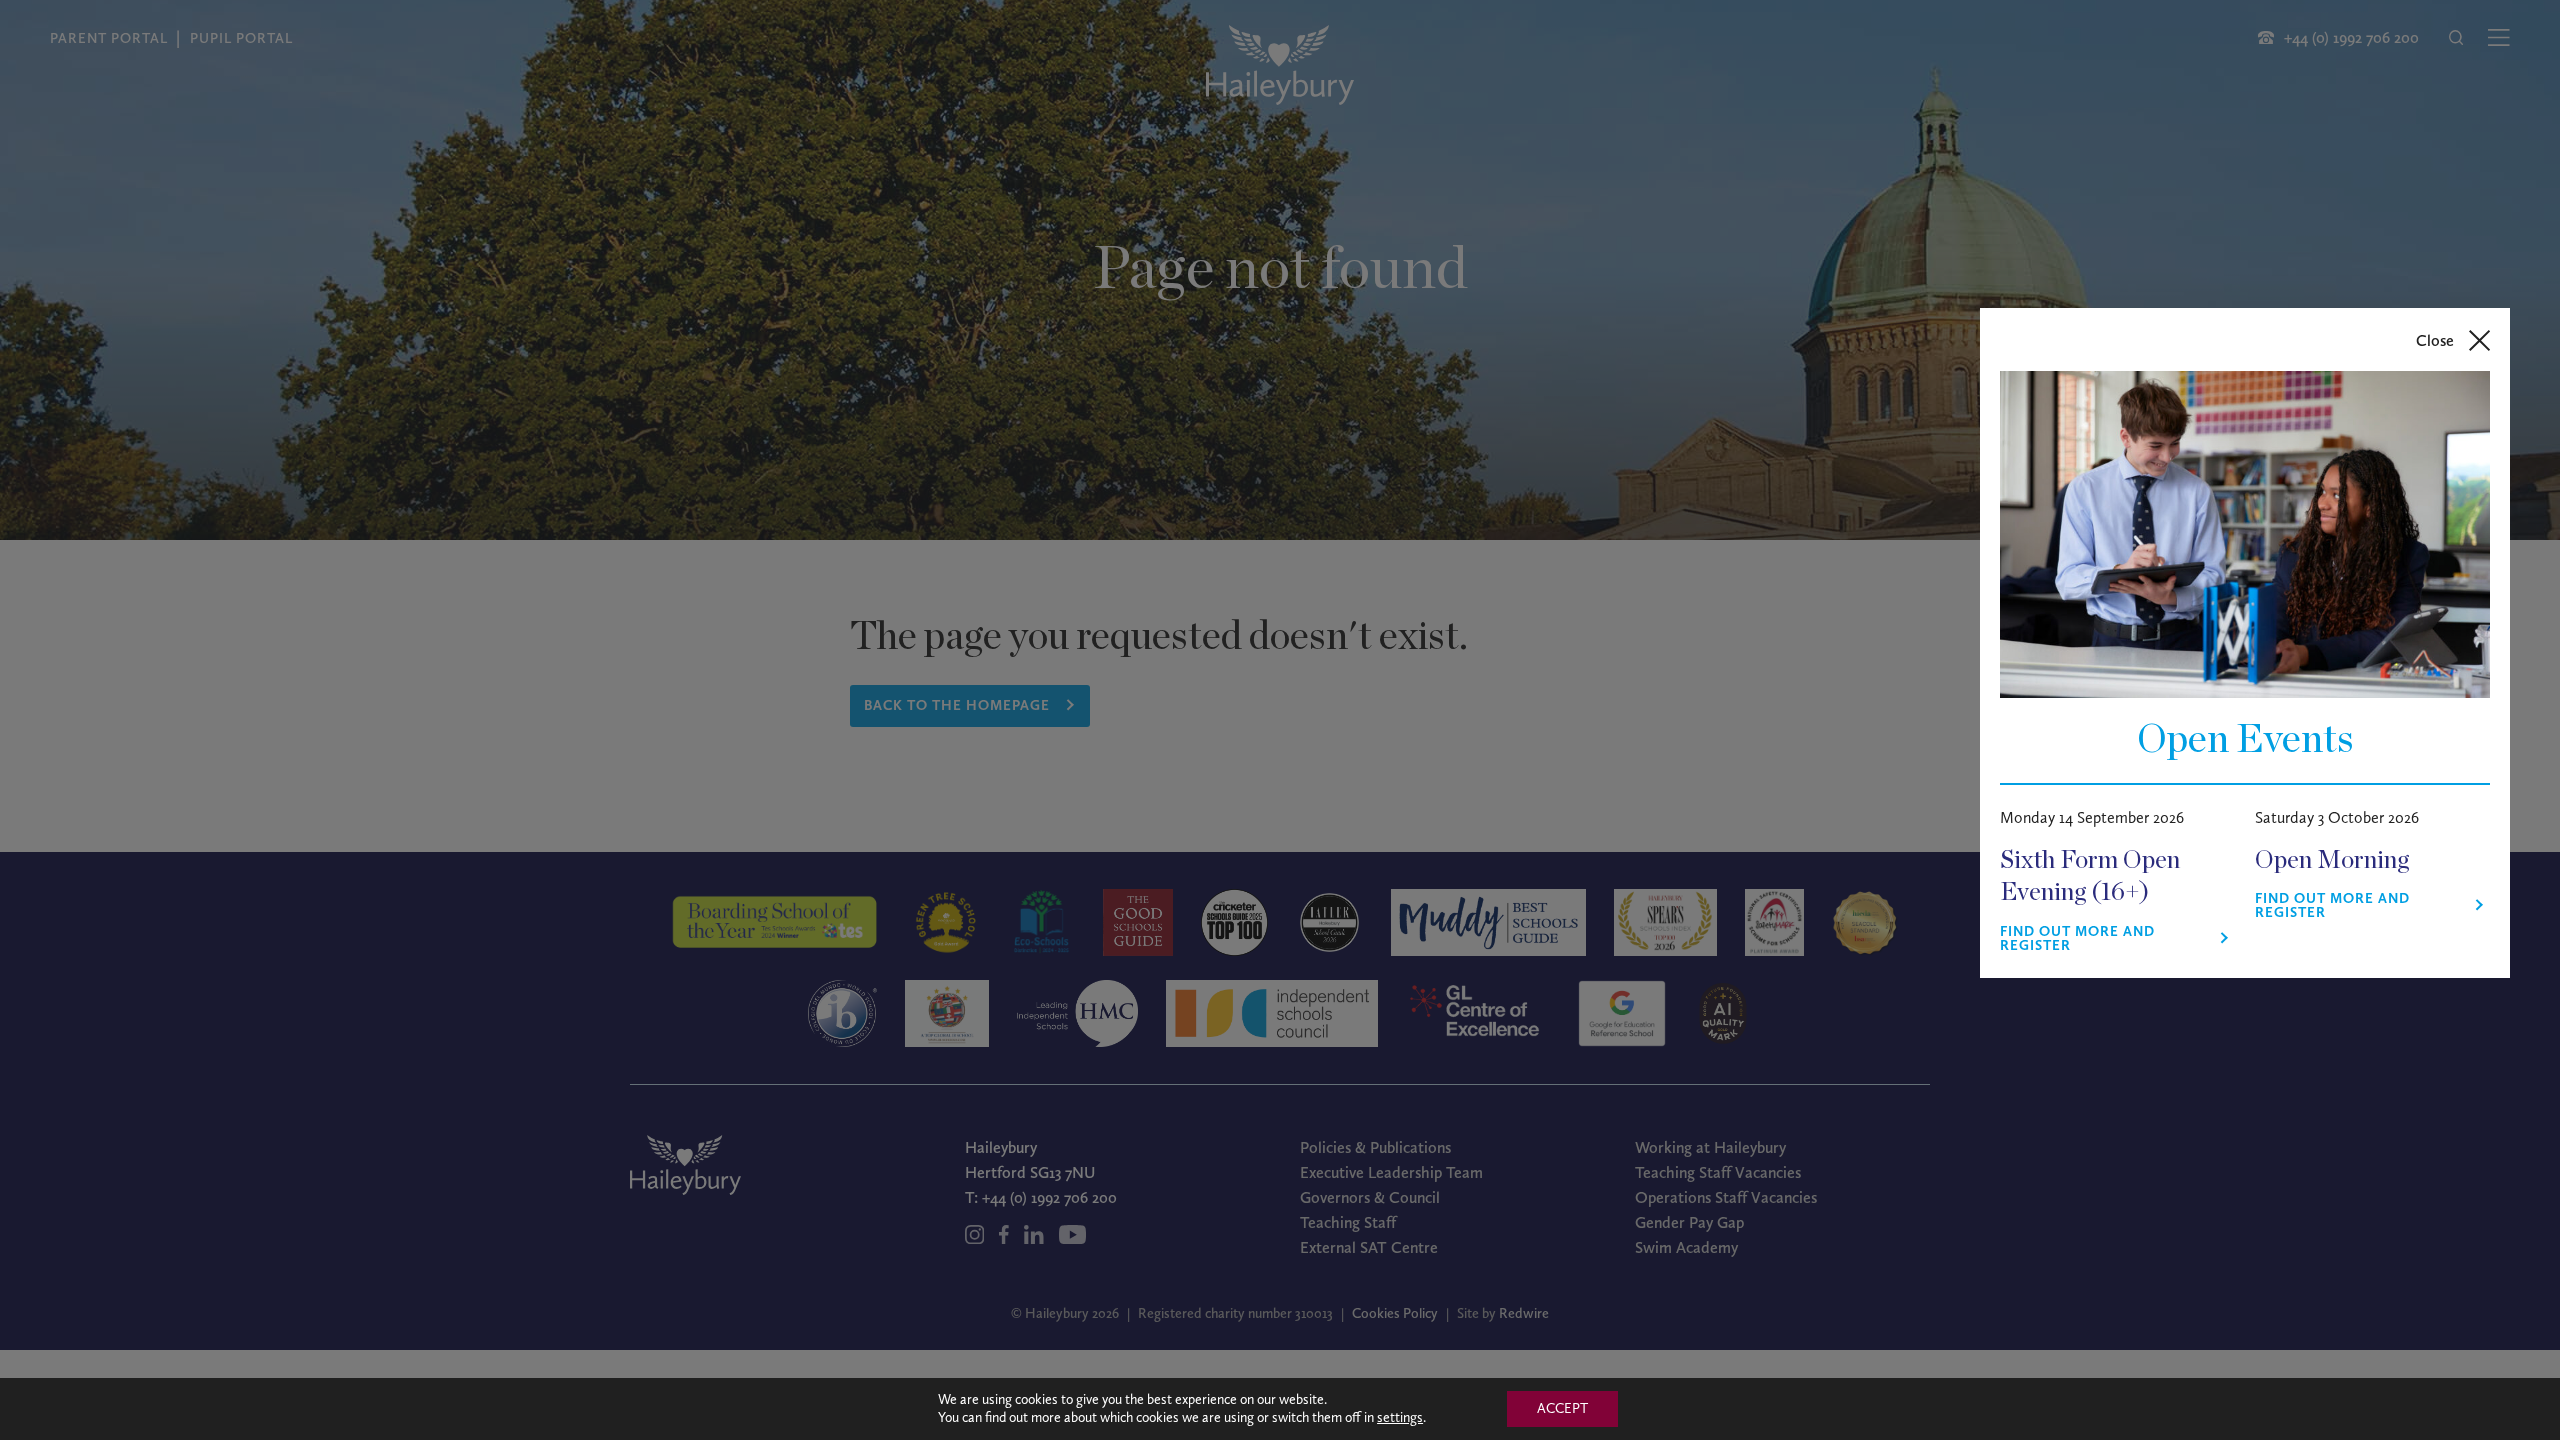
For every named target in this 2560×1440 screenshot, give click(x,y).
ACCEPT (1562, 1408)
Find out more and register (2077, 939)
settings (1400, 1417)
